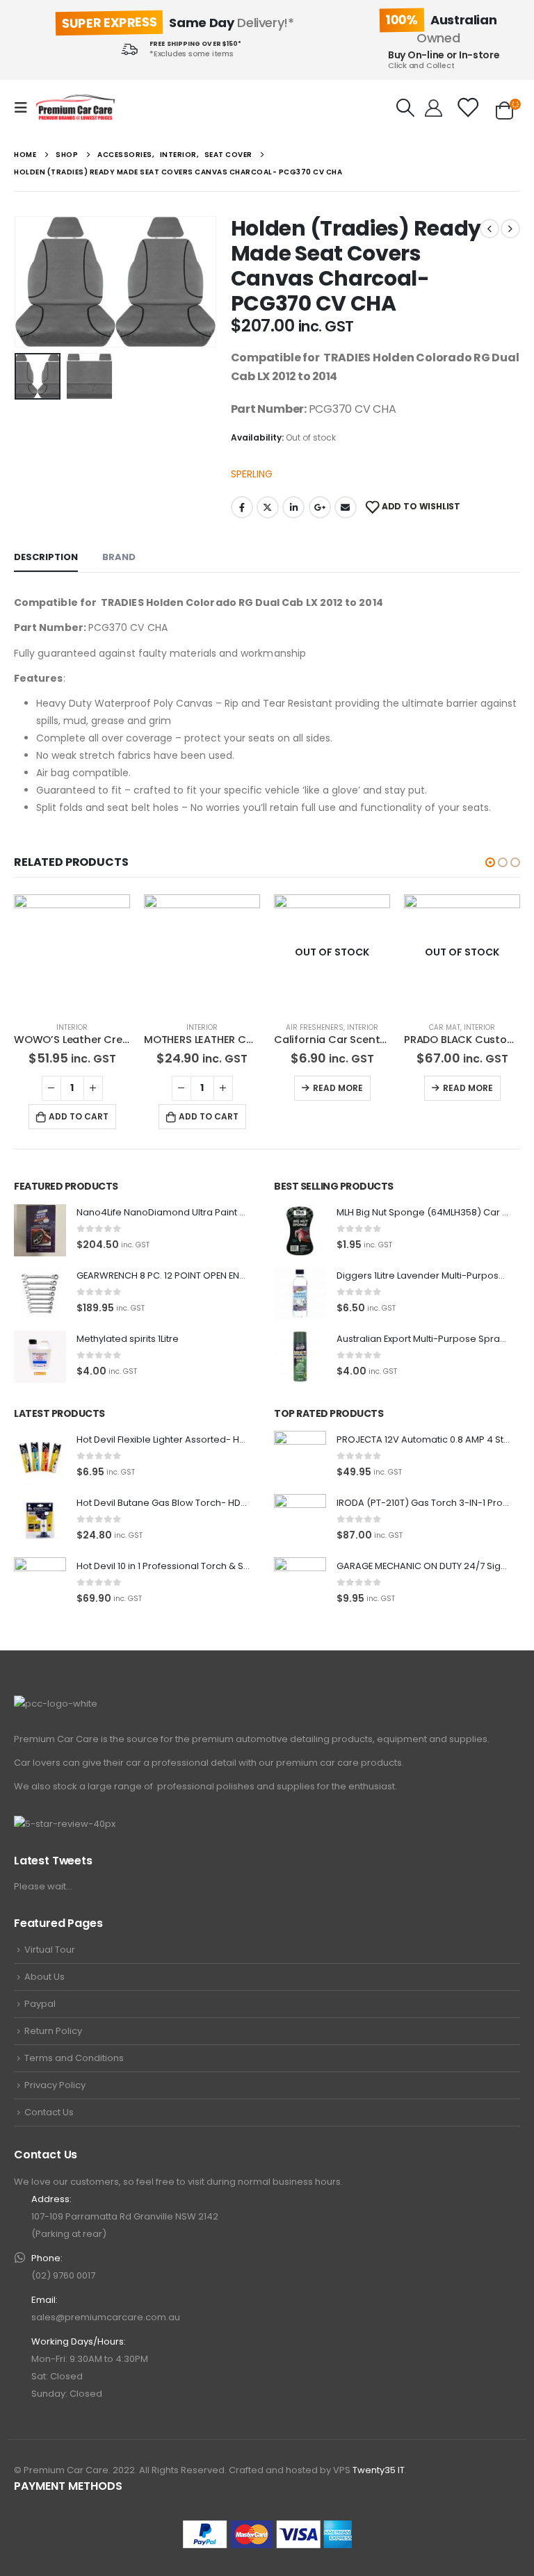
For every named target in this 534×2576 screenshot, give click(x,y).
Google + (320, 507)
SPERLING (252, 474)
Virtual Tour (50, 1950)
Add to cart (79, 1116)
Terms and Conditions (74, 2058)
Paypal (40, 2004)
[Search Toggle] (406, 108)
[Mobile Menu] (25, 108)
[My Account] (434, 108)
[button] (490, 862)
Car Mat (445, 1027)
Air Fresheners (315, 1027)
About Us (44, 1977)
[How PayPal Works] (267, 2534)
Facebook (242, 507)
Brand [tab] (119, 557)
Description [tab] (46, 557)
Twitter (268, 507)
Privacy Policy (55, 2085)
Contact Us (49, 2112)
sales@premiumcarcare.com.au (106, 2317)
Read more (338, 1088)
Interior (72, 1027)
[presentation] (31, 282)
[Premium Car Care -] (75, 108)
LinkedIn (293, 507)
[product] (72, 952)
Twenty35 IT (379, 2470)
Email (346, 507)
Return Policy (53, 2031)
